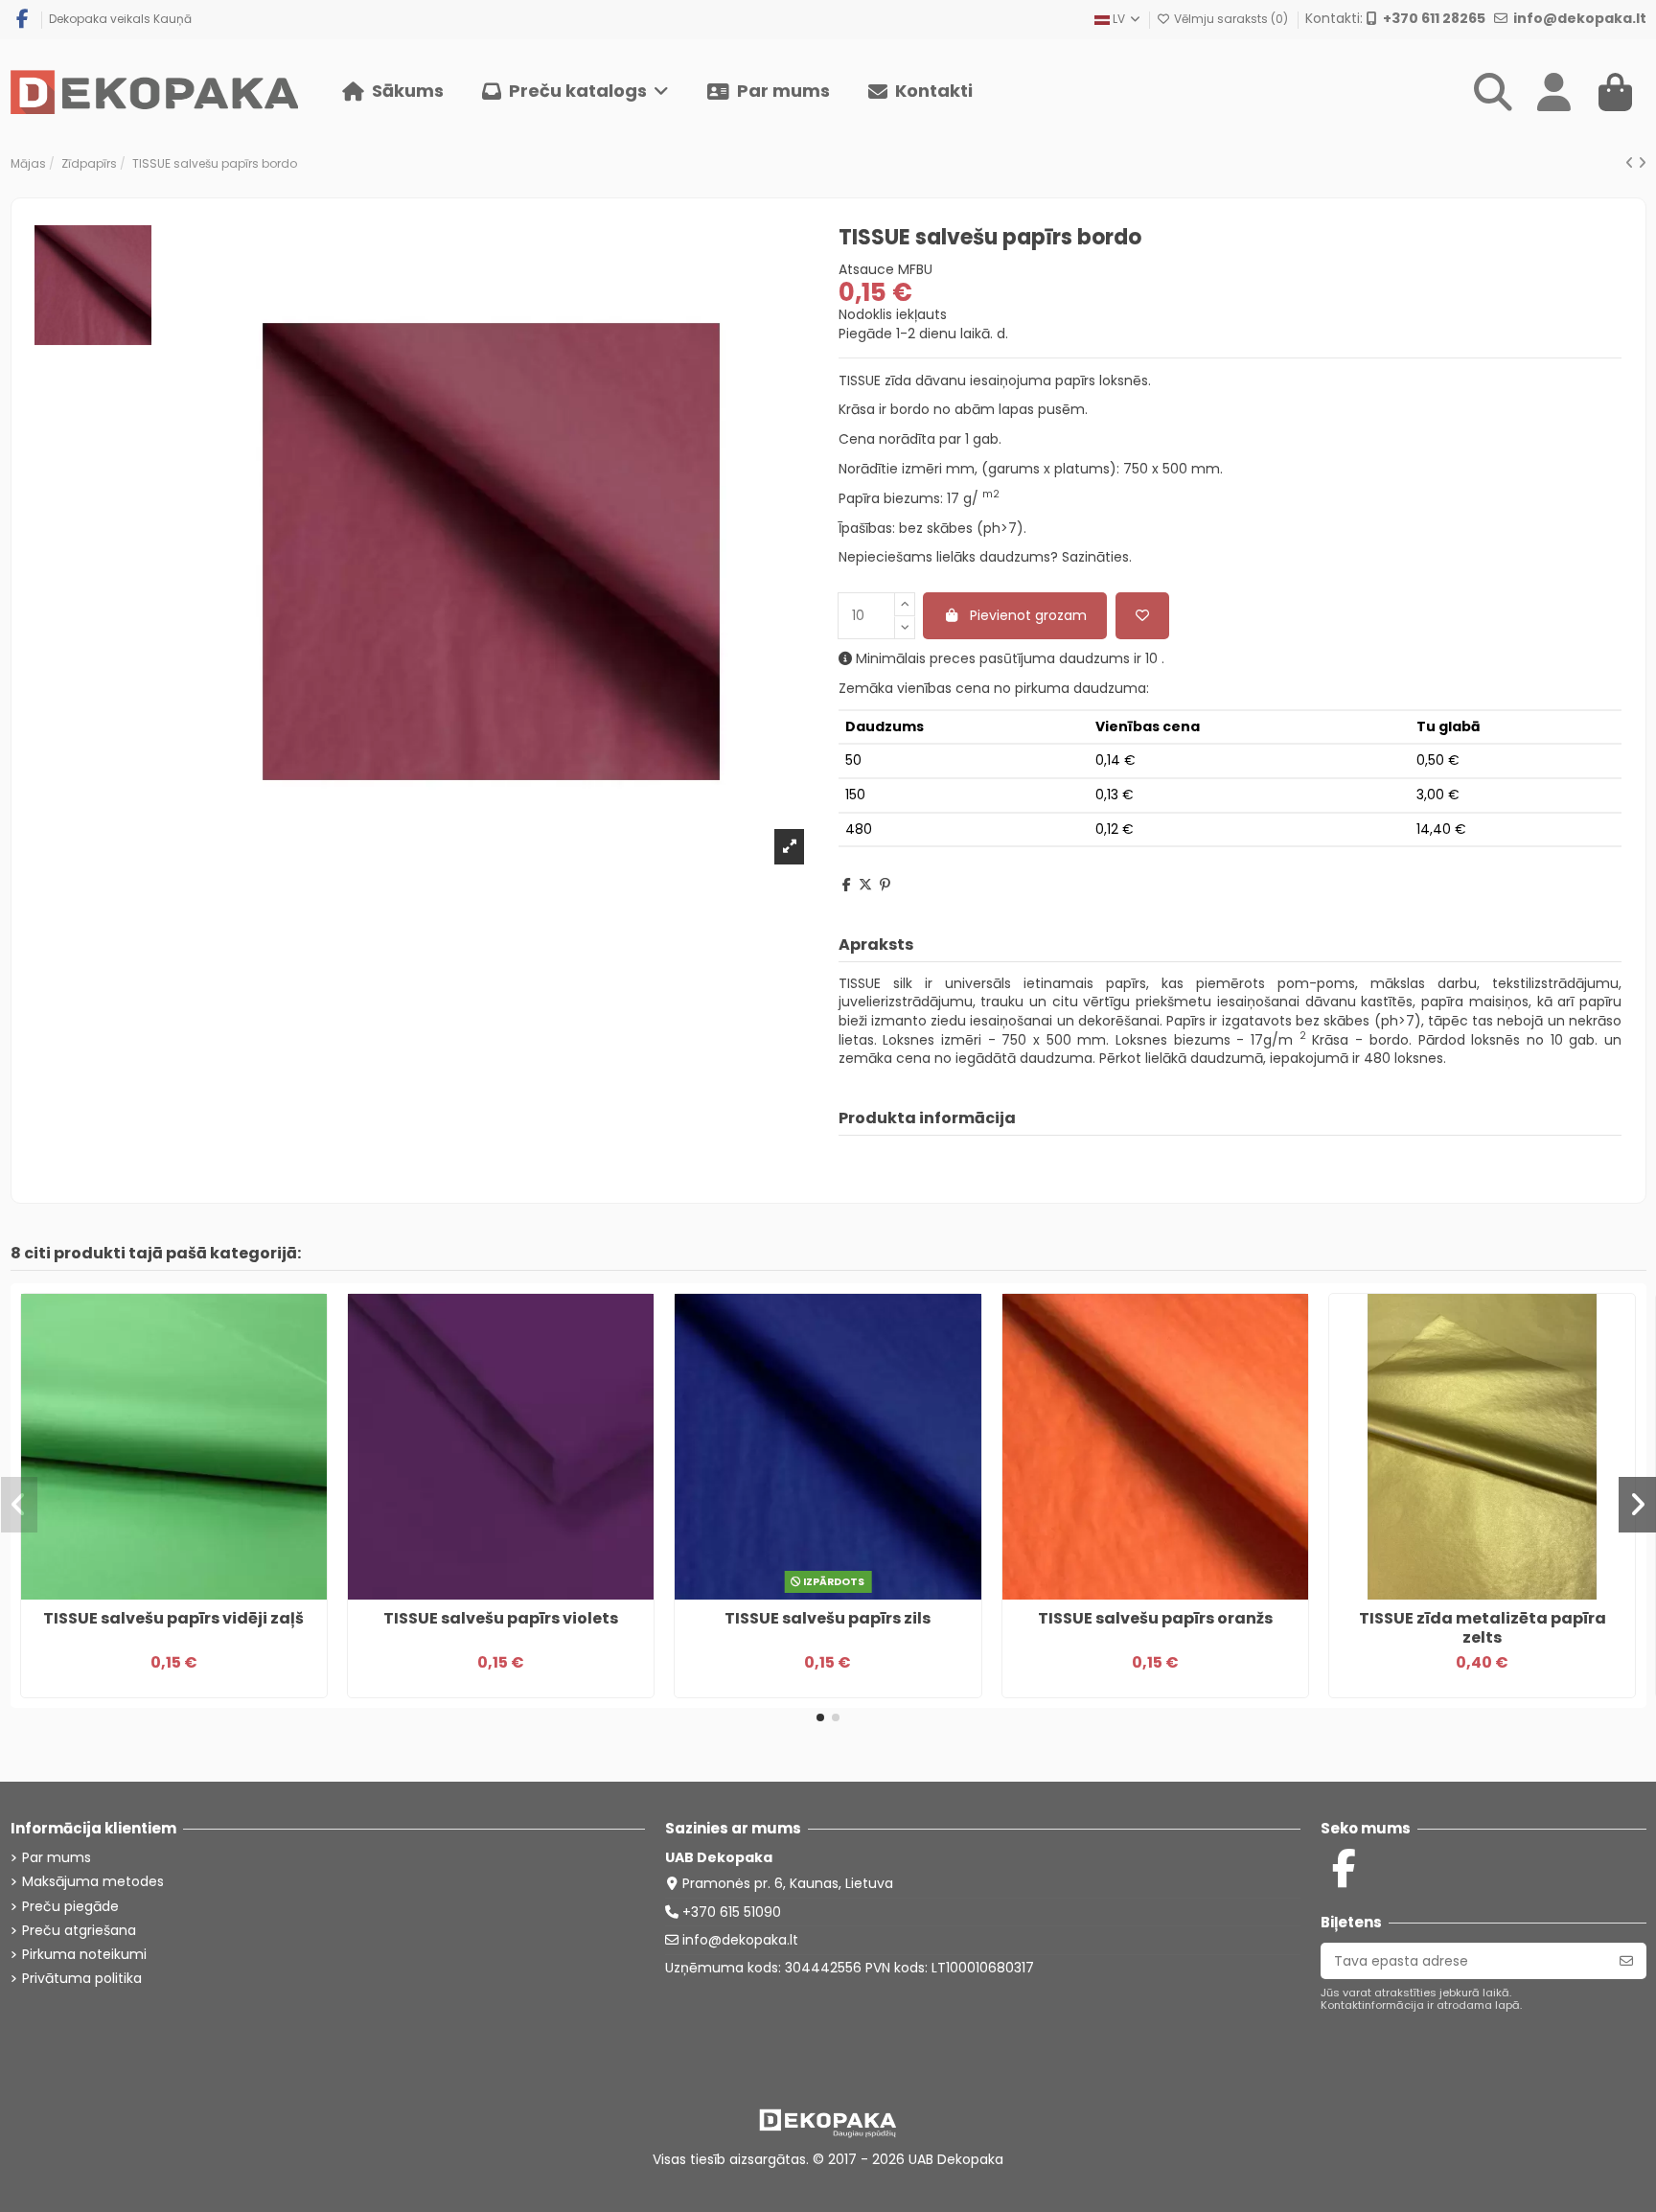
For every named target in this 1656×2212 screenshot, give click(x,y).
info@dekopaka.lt (740, 1940)
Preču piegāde (70, 1907)
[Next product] (1642, 163)
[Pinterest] (885, 885)
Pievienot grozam (1028, 615)
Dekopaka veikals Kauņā (120, 19)
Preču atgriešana (79, 1931)
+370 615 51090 (732, 1912)
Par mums (57, 1858)
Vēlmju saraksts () (1231, 19)
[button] (575, 92)
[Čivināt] (865, 885)
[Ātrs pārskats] (187, 1593)
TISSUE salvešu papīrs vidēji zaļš (173, 1618)
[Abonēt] (1626, 1961)
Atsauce (866, 270)
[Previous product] (1632, 163)
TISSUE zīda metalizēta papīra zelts (1483, 1627)
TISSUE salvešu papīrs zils (828, 1618)
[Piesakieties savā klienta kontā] (1554, 92)
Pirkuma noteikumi (84, 1955)
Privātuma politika (82, 1979)
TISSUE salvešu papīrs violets (501, 1618)
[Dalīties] (847, 885)
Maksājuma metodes (93, 1882)
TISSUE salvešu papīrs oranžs (1155, 1618)
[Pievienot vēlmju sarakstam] (1142, 616)
